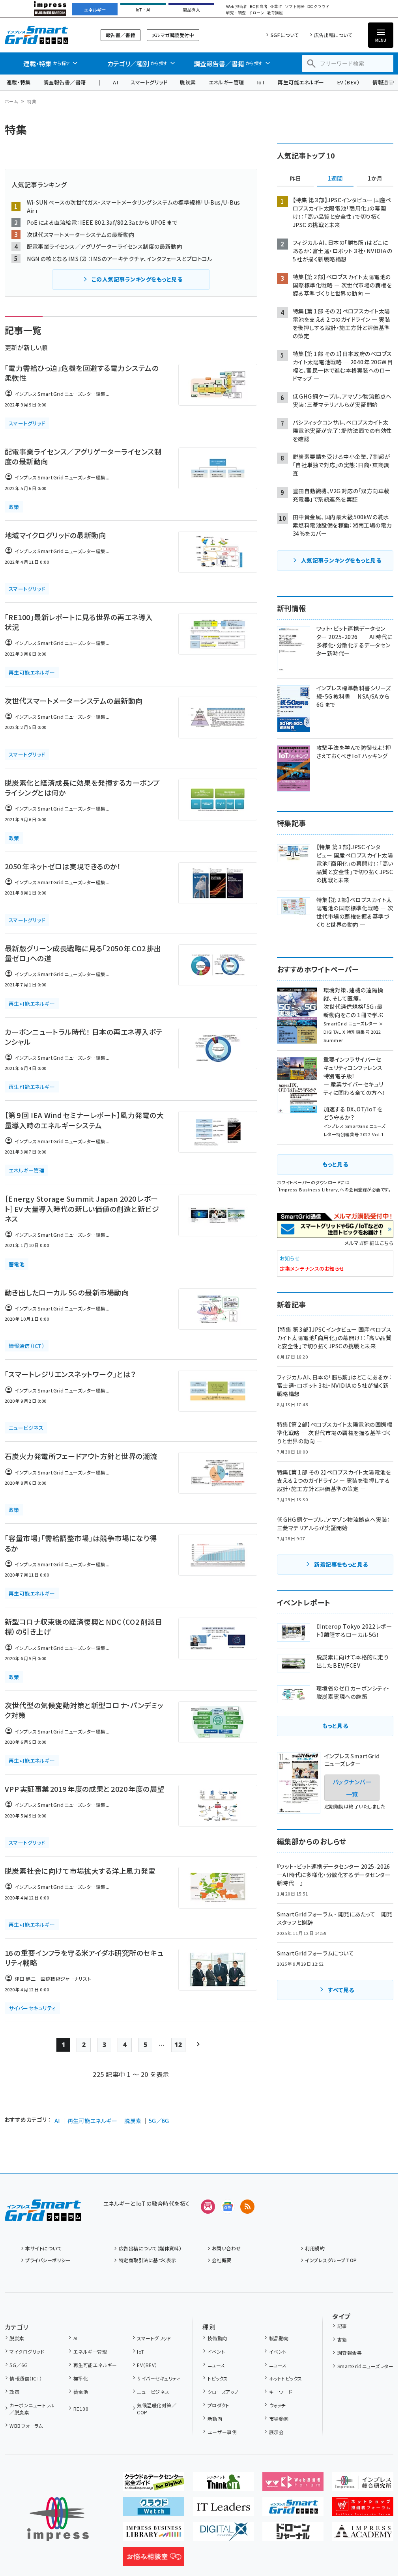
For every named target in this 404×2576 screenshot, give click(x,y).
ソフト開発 (295, 7)
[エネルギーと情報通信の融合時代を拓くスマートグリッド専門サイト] (293, 2510)
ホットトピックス (285, 2378)
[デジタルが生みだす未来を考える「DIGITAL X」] (224, 2535)
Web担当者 (236, 7)
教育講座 (275, 13)
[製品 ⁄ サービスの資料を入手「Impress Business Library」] (154, 2535)
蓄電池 (81, 2392)
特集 (32, 101)
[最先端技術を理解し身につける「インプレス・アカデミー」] (363, 2535)
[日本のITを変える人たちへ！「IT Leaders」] (224, 2510)
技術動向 (217, 2338)
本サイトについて (43, 2248)
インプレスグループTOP (331, 2260)
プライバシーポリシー (48, 2260)
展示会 (276, 2432)
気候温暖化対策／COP (157, 2409)
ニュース (216, 2365)
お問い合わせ (226, 2248)
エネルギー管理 (226, 82)
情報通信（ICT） (26, 2378)
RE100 (81, 2409)
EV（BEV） (348, 82)
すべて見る (341, 1990)
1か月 (375, 179)
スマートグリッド (149, 82)
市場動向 (279, 2418)
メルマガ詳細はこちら (369, 1243)
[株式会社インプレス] (58, 2519)
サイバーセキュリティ (159, 2378)
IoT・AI (143, 10)
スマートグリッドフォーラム (43, 35)
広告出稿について (333, 35)
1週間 (335, 179)
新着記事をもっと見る (341, 1564)
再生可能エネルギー (301, 82)
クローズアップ (223, 2392)
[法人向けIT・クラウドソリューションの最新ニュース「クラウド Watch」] (154, 2510)
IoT (261, 82)
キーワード (281, 2392)
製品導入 (191, 10)
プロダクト (219, 2405)
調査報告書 (350, 2353)
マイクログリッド (27, 2351)
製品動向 (279, 2338)
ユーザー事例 (222, 2432)
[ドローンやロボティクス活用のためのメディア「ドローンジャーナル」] (293, 2535)
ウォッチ (277, 2405)
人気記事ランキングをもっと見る (341, 560)
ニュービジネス (153, 2392)
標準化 (81, 2378)
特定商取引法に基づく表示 (147, 2260)
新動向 (215, 2418)
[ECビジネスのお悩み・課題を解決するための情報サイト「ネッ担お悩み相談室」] (154, 2559)
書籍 (342, 2339)
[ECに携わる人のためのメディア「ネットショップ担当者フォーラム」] (363, 2510)
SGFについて (285, 35)
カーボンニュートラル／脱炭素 (32, 2409)
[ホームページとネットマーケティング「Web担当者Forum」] (293, 2485)
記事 (342, 2326)
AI (115, 82)
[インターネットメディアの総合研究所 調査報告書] (363, 2485)
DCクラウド (318, 7)
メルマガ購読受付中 (173, 35)
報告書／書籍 (121, 35)
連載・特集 (19, 82)
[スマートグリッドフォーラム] (43, 2215)
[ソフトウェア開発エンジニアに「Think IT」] (224, 2485)
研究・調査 (236, 13)
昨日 (296, 179)
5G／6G (159, 2121)
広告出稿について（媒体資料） (150, 2248)
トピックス (218, 2378)
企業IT (276, 7)
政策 (14, 2392)
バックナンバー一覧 (352, 1788)
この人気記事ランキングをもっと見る (137, 279)
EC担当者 (259, 7)
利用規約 (315, 2248)
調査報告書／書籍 (65, 82)
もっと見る (335, 1164)
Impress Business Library (308, 1189)
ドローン (256, 13)
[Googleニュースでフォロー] (228, 2207)
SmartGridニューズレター (365, 2366)
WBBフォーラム (26, 2426)
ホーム (11, 101)
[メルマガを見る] (208, 2207)
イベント (216, 2351)
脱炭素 (188, 82)
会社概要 (222, 2260)
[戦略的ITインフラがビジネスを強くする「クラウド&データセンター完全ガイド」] (154, 2485)
